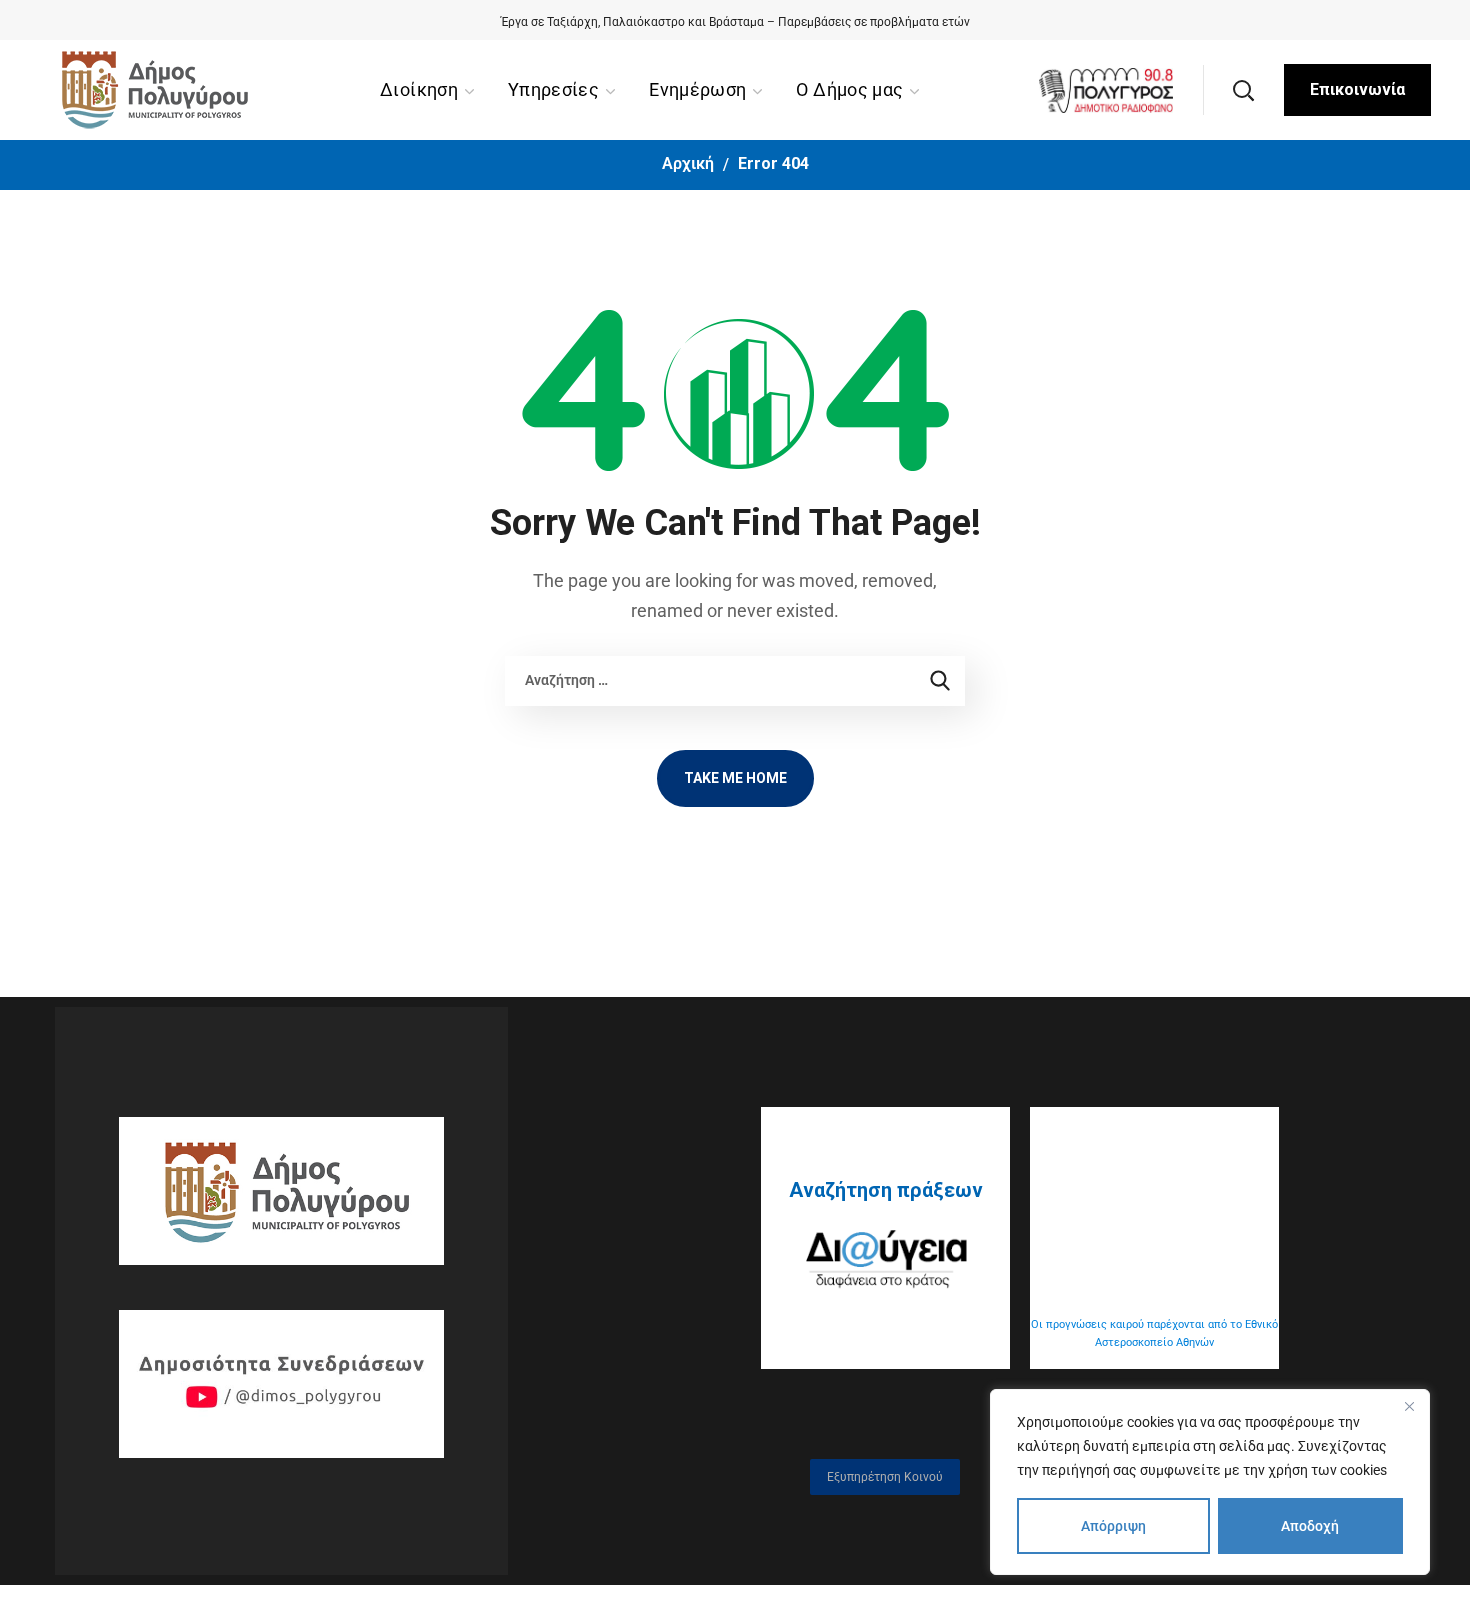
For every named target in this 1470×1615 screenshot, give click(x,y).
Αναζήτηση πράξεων (886, 1190)
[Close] (1409, 1406)
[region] (1210, 1482)
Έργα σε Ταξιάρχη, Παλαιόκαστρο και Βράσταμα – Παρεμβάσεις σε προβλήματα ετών (735, 22)
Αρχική (688, 163)
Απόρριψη (1113, 1526)
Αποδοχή (1310, 1526)
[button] (1243, 90)
